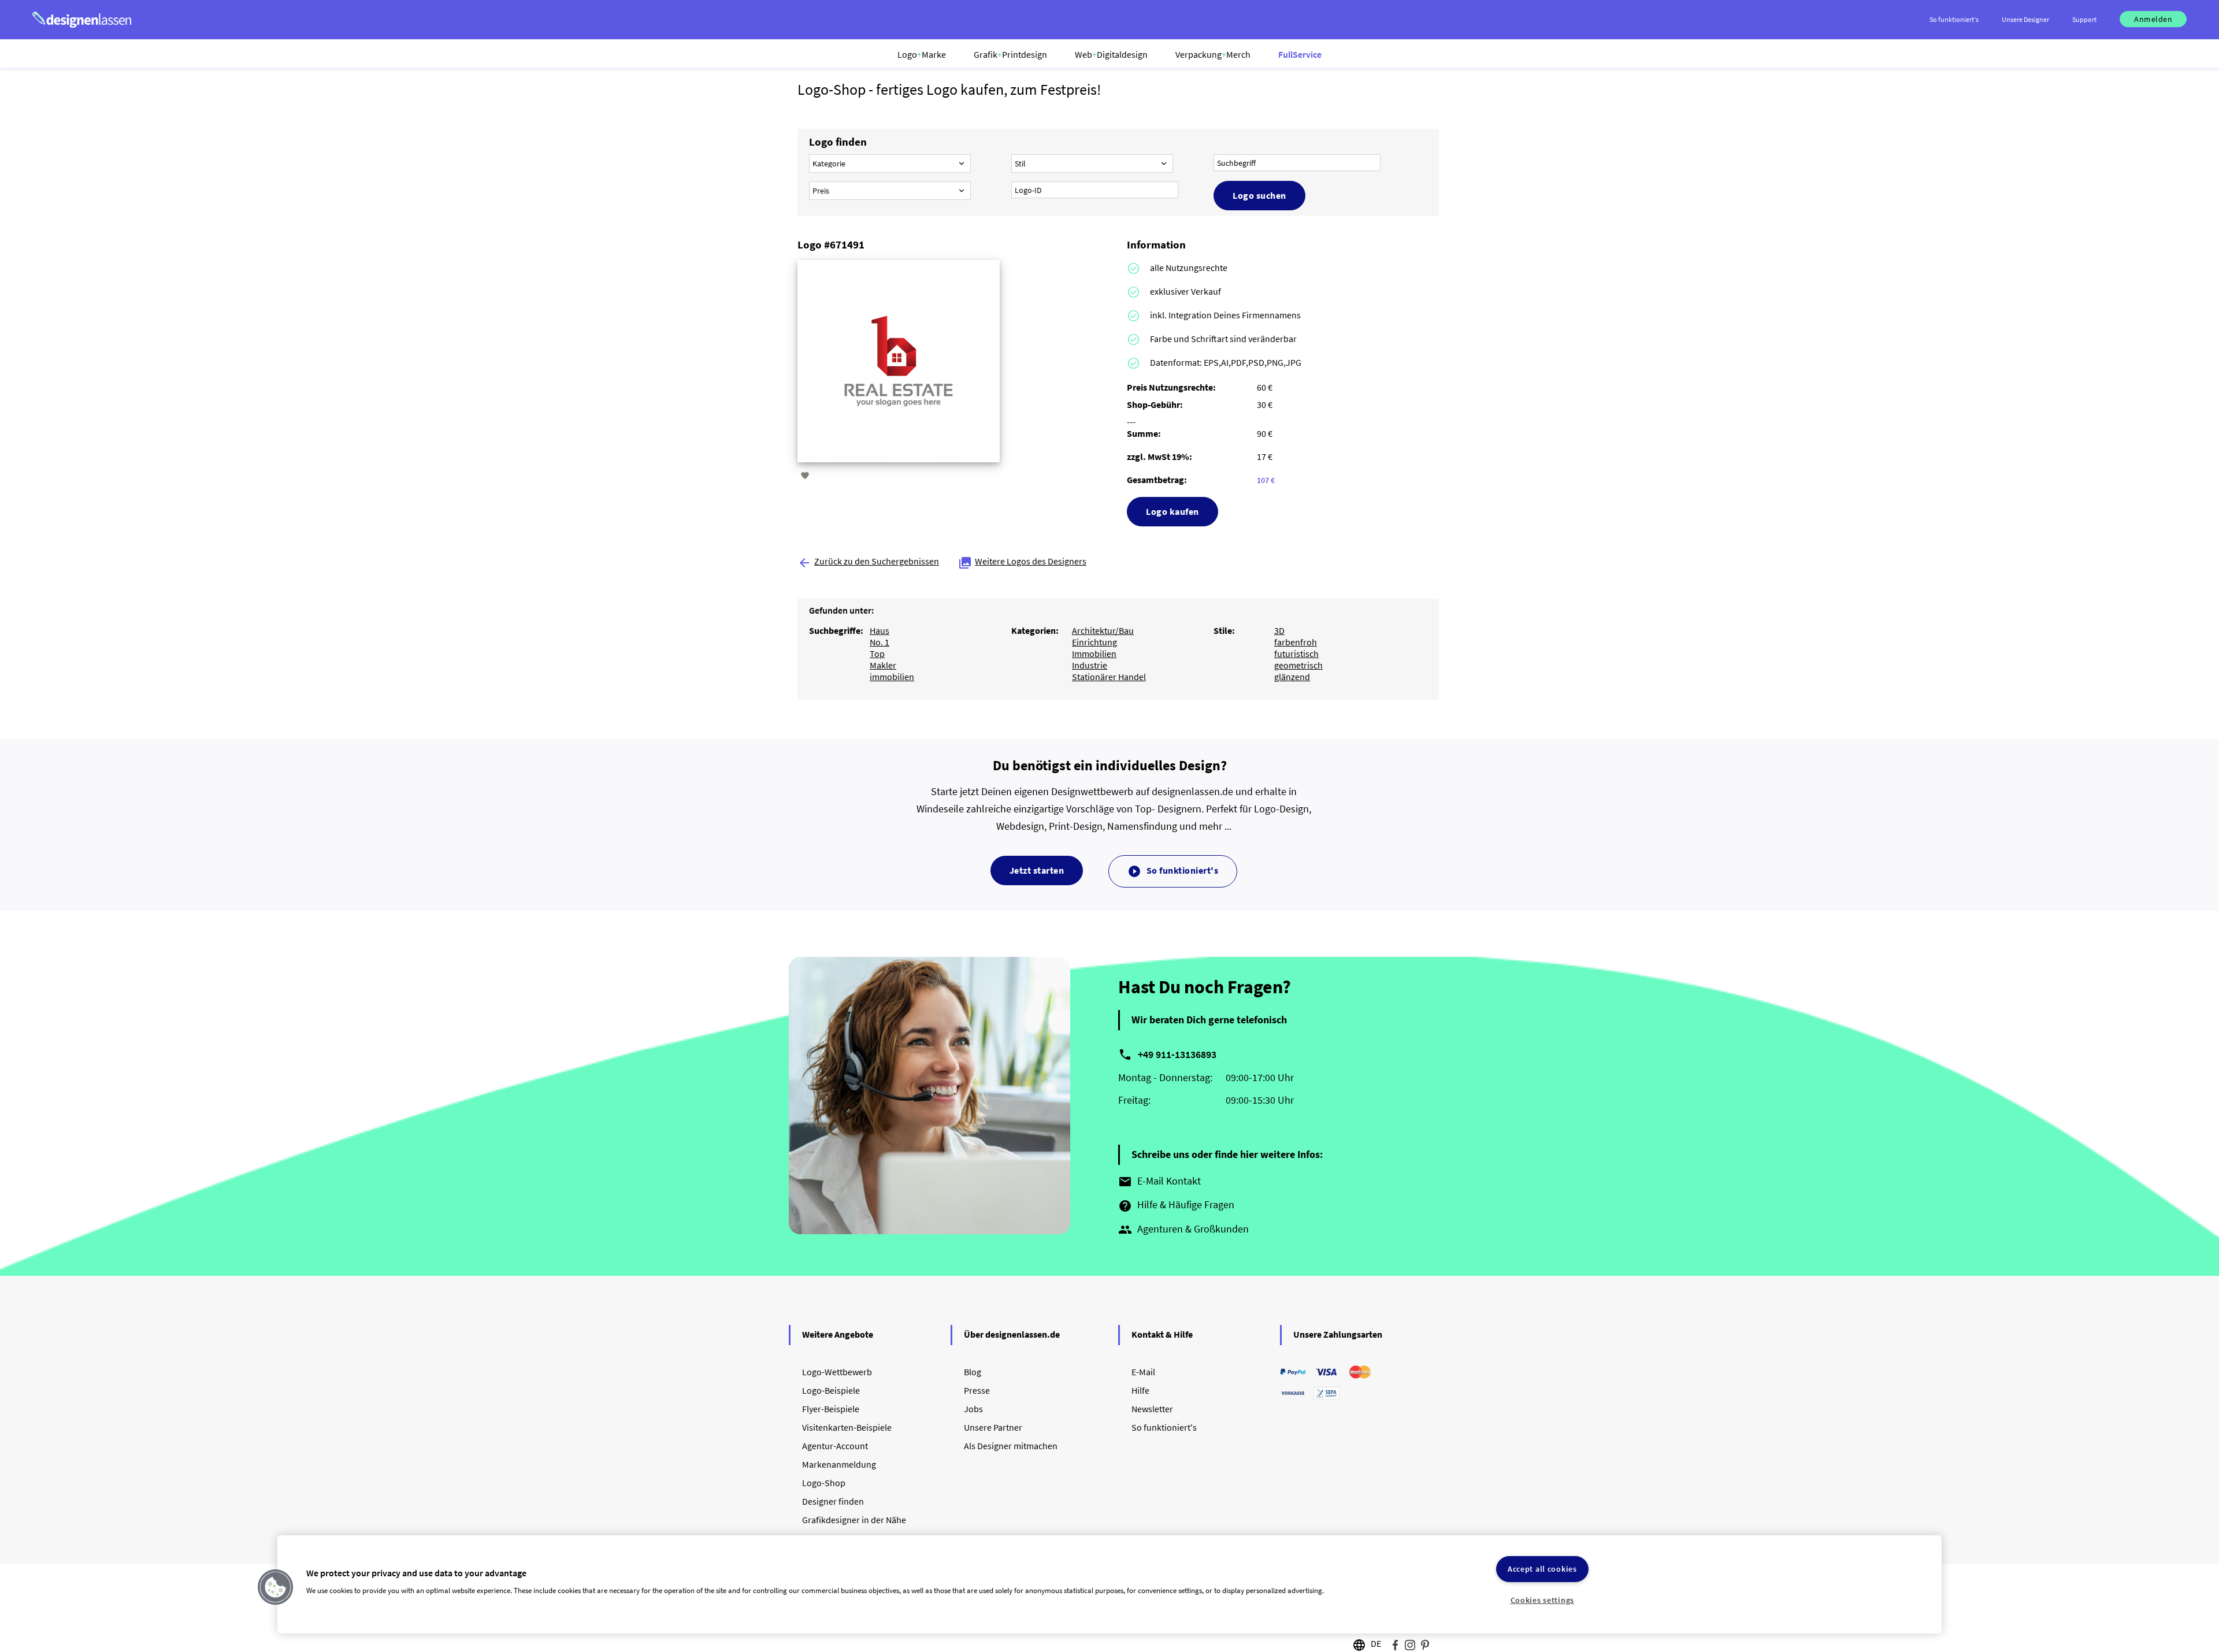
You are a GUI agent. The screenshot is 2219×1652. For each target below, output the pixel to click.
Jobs (973, 1409)
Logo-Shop (824, 1483)
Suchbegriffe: (836, 630)
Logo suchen (1259, 195)
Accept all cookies (1542, 1569)
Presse (977, 1390)
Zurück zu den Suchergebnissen (868, 561)
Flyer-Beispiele (831, 1409)
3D (1279, 630)
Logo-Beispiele (831, 1390)
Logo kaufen (1172, 511)
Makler (883, 665)
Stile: (1224, 630)
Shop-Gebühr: (1155, 404)
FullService (1300, 54)
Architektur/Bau (1103, 630)
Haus (880, 630)
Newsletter (1152, 1409)
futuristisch (1296, 654)
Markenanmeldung (839, 1464)
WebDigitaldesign (1111, 54)
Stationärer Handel (1109, 677)
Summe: (1144, 433)
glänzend (1292, 677)
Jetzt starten (1037, 870)
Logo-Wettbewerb (837, 1372)
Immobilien (1094, 654)
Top (877, 654)
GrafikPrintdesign (1010, 54)
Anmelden (2153, 19)
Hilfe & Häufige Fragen (1176, 1205)
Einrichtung (1094, 642)
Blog (973, 1372)
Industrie (1090, 665)
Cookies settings (1543, 1600)
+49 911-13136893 (1177, 1054)
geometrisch (1298, 665)
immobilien (892, 677)
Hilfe (1140, 1390)
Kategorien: (1035, 630)
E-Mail (1143, 1372)
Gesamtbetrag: (1157, 480)
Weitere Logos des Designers (1022, 561)
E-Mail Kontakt (1159, 1182)
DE (1376, 1643)
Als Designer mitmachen (1011, 1446)
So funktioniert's (1173, 871)
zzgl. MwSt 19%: (1159, 456)
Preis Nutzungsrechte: (1171, 387)
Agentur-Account (835, 1446)
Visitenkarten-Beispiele (847, 1427)
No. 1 (880, 642)
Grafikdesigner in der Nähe (854, 1520)
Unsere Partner (993, 1427)
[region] (1109, 1584)
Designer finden (833, 1501)
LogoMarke (922, 54)
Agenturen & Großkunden (1183, 1230)
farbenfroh (1296, 642)
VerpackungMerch (1213, 54)
